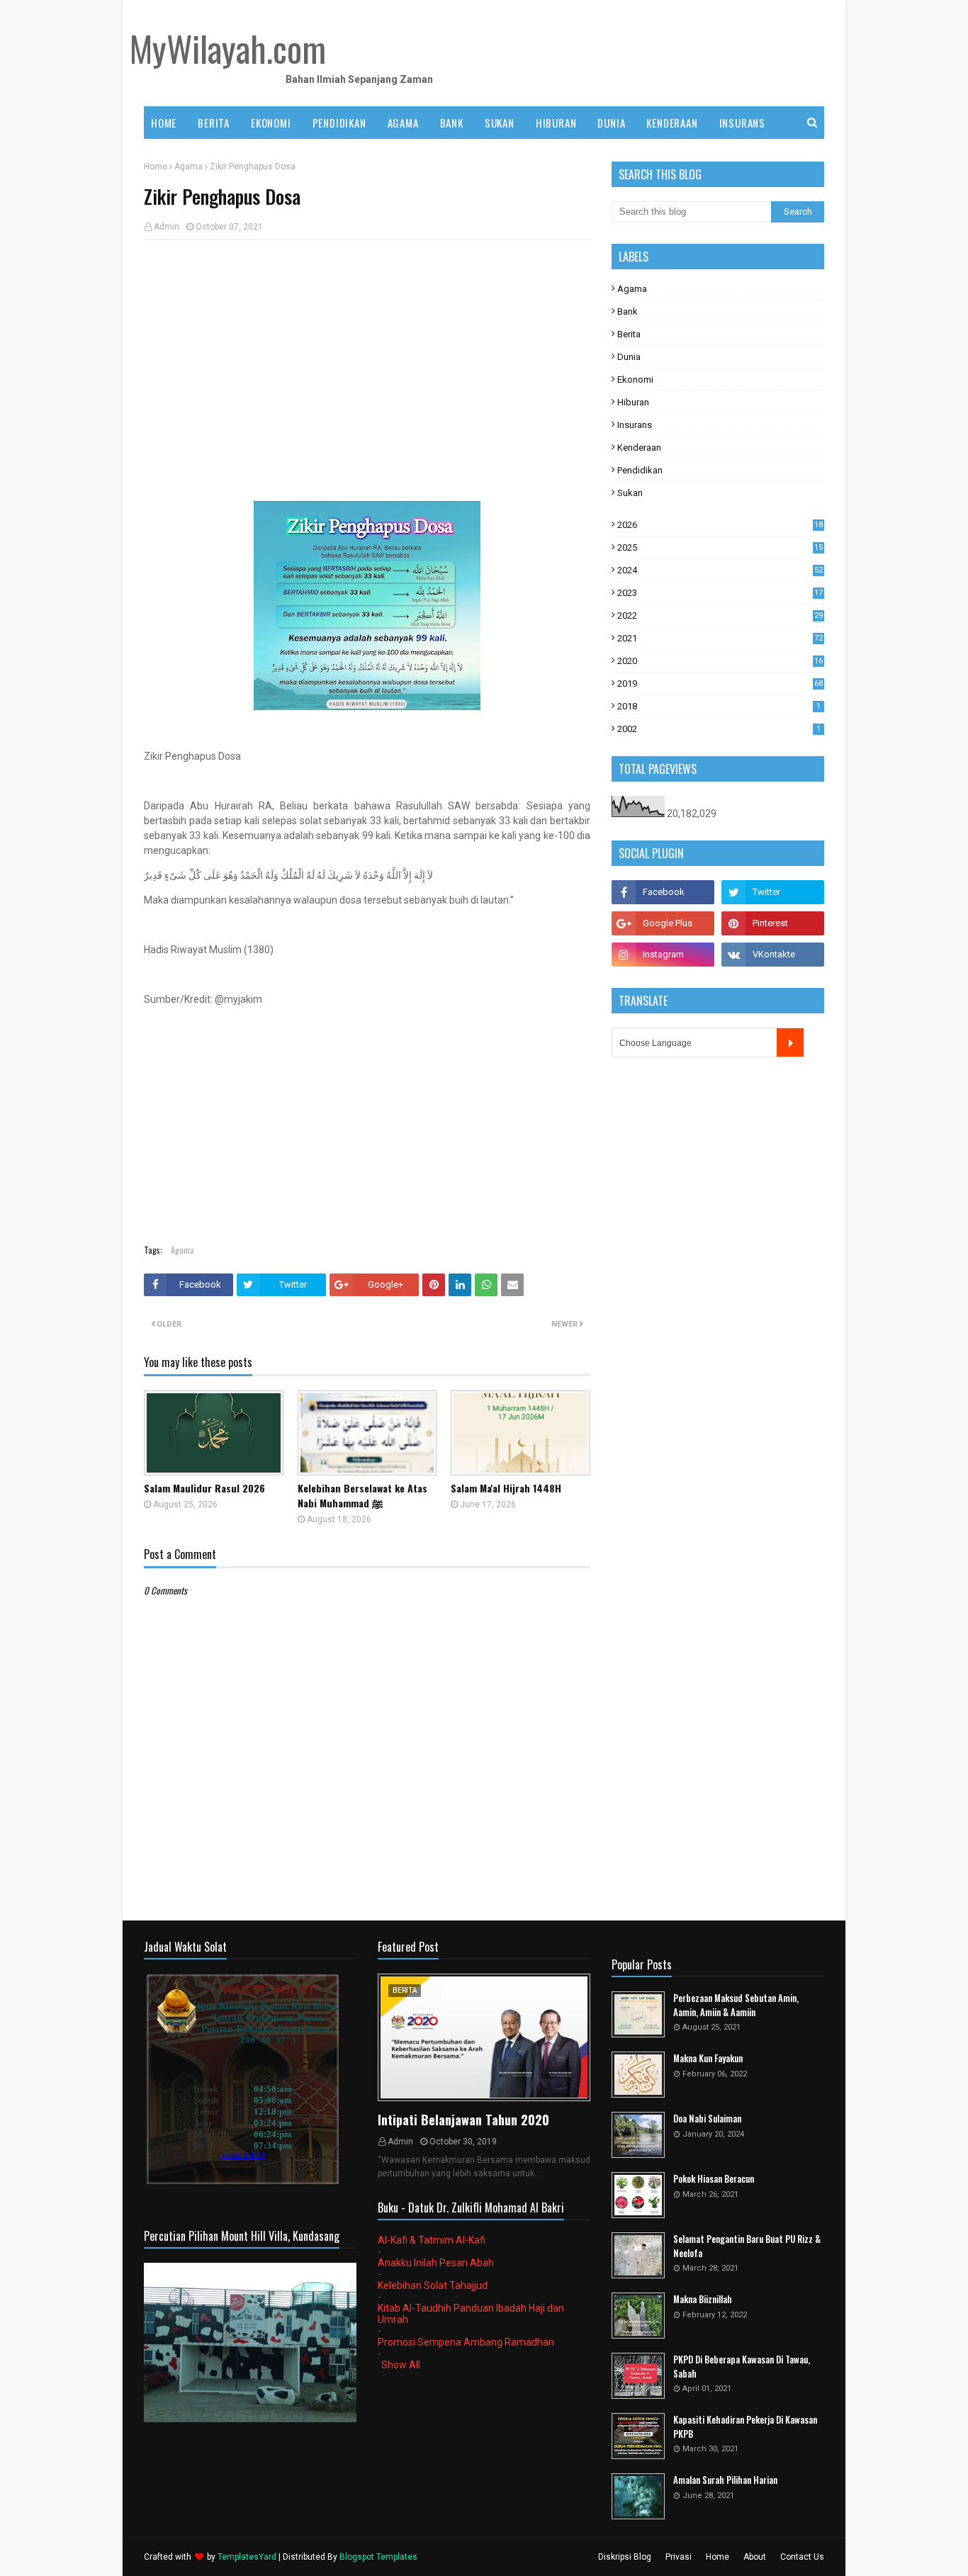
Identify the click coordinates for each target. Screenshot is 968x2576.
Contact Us (802, 2557)
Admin (167, 227)
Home (156, 167)
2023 (720, 593)
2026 (720, 525)
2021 (720, 638)
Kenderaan (639, 448)
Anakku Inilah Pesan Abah (436, 2263)
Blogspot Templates (378, 2557)
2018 (719, 706)
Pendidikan (640, 470)
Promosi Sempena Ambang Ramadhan (466, 2342)
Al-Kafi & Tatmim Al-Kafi (432, 2240)
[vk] (773, 955)
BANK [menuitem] (452, 123)
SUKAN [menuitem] (500, 123)
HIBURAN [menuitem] (556, 123)
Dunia (629, 357)
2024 (720, 570)
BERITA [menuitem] (214, 123)
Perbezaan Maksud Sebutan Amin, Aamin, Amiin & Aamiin (736, 2005)
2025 (720, 547)
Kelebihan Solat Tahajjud (433, 2285)
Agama (188, 167)
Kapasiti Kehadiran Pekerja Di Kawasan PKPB (745, 2427)
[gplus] (663, 923)
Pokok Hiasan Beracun (714, 2179)
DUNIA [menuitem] (611, 123)
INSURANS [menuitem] (742, 123)
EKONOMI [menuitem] (271, 123)
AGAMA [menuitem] (403, 123)
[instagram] (663, 955)
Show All (401, 2365)
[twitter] (773, 892)
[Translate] (790, 1042)
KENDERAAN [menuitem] (672, 123)
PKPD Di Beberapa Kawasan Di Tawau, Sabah (742, 2367)
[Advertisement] (367, 353)
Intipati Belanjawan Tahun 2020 (463, 2120)
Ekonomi (635, 379)
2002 (719, 729)
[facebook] (663, 892)
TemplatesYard (247, 2557)
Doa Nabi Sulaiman (707, 2119)
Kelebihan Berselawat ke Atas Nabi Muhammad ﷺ (362, 1495)
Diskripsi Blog (625, 2557)
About (755, 2557)
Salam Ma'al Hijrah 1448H (506, 1488)
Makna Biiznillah (703, 2299)
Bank (627, 311)
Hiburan (633, 402)
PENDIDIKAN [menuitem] (339, 123)
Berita (629, 334)
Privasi (679, 2557)
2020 (720, 661)
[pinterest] (773, 923)
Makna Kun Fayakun (708, 2058)
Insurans (635, 425)
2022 (720, 615)
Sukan (630, 493)
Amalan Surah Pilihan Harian (725, 2480)
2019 (720, 684)
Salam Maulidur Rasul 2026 (204, 1488)
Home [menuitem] (164, 123)
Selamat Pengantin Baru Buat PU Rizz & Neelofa (747, 2246)
